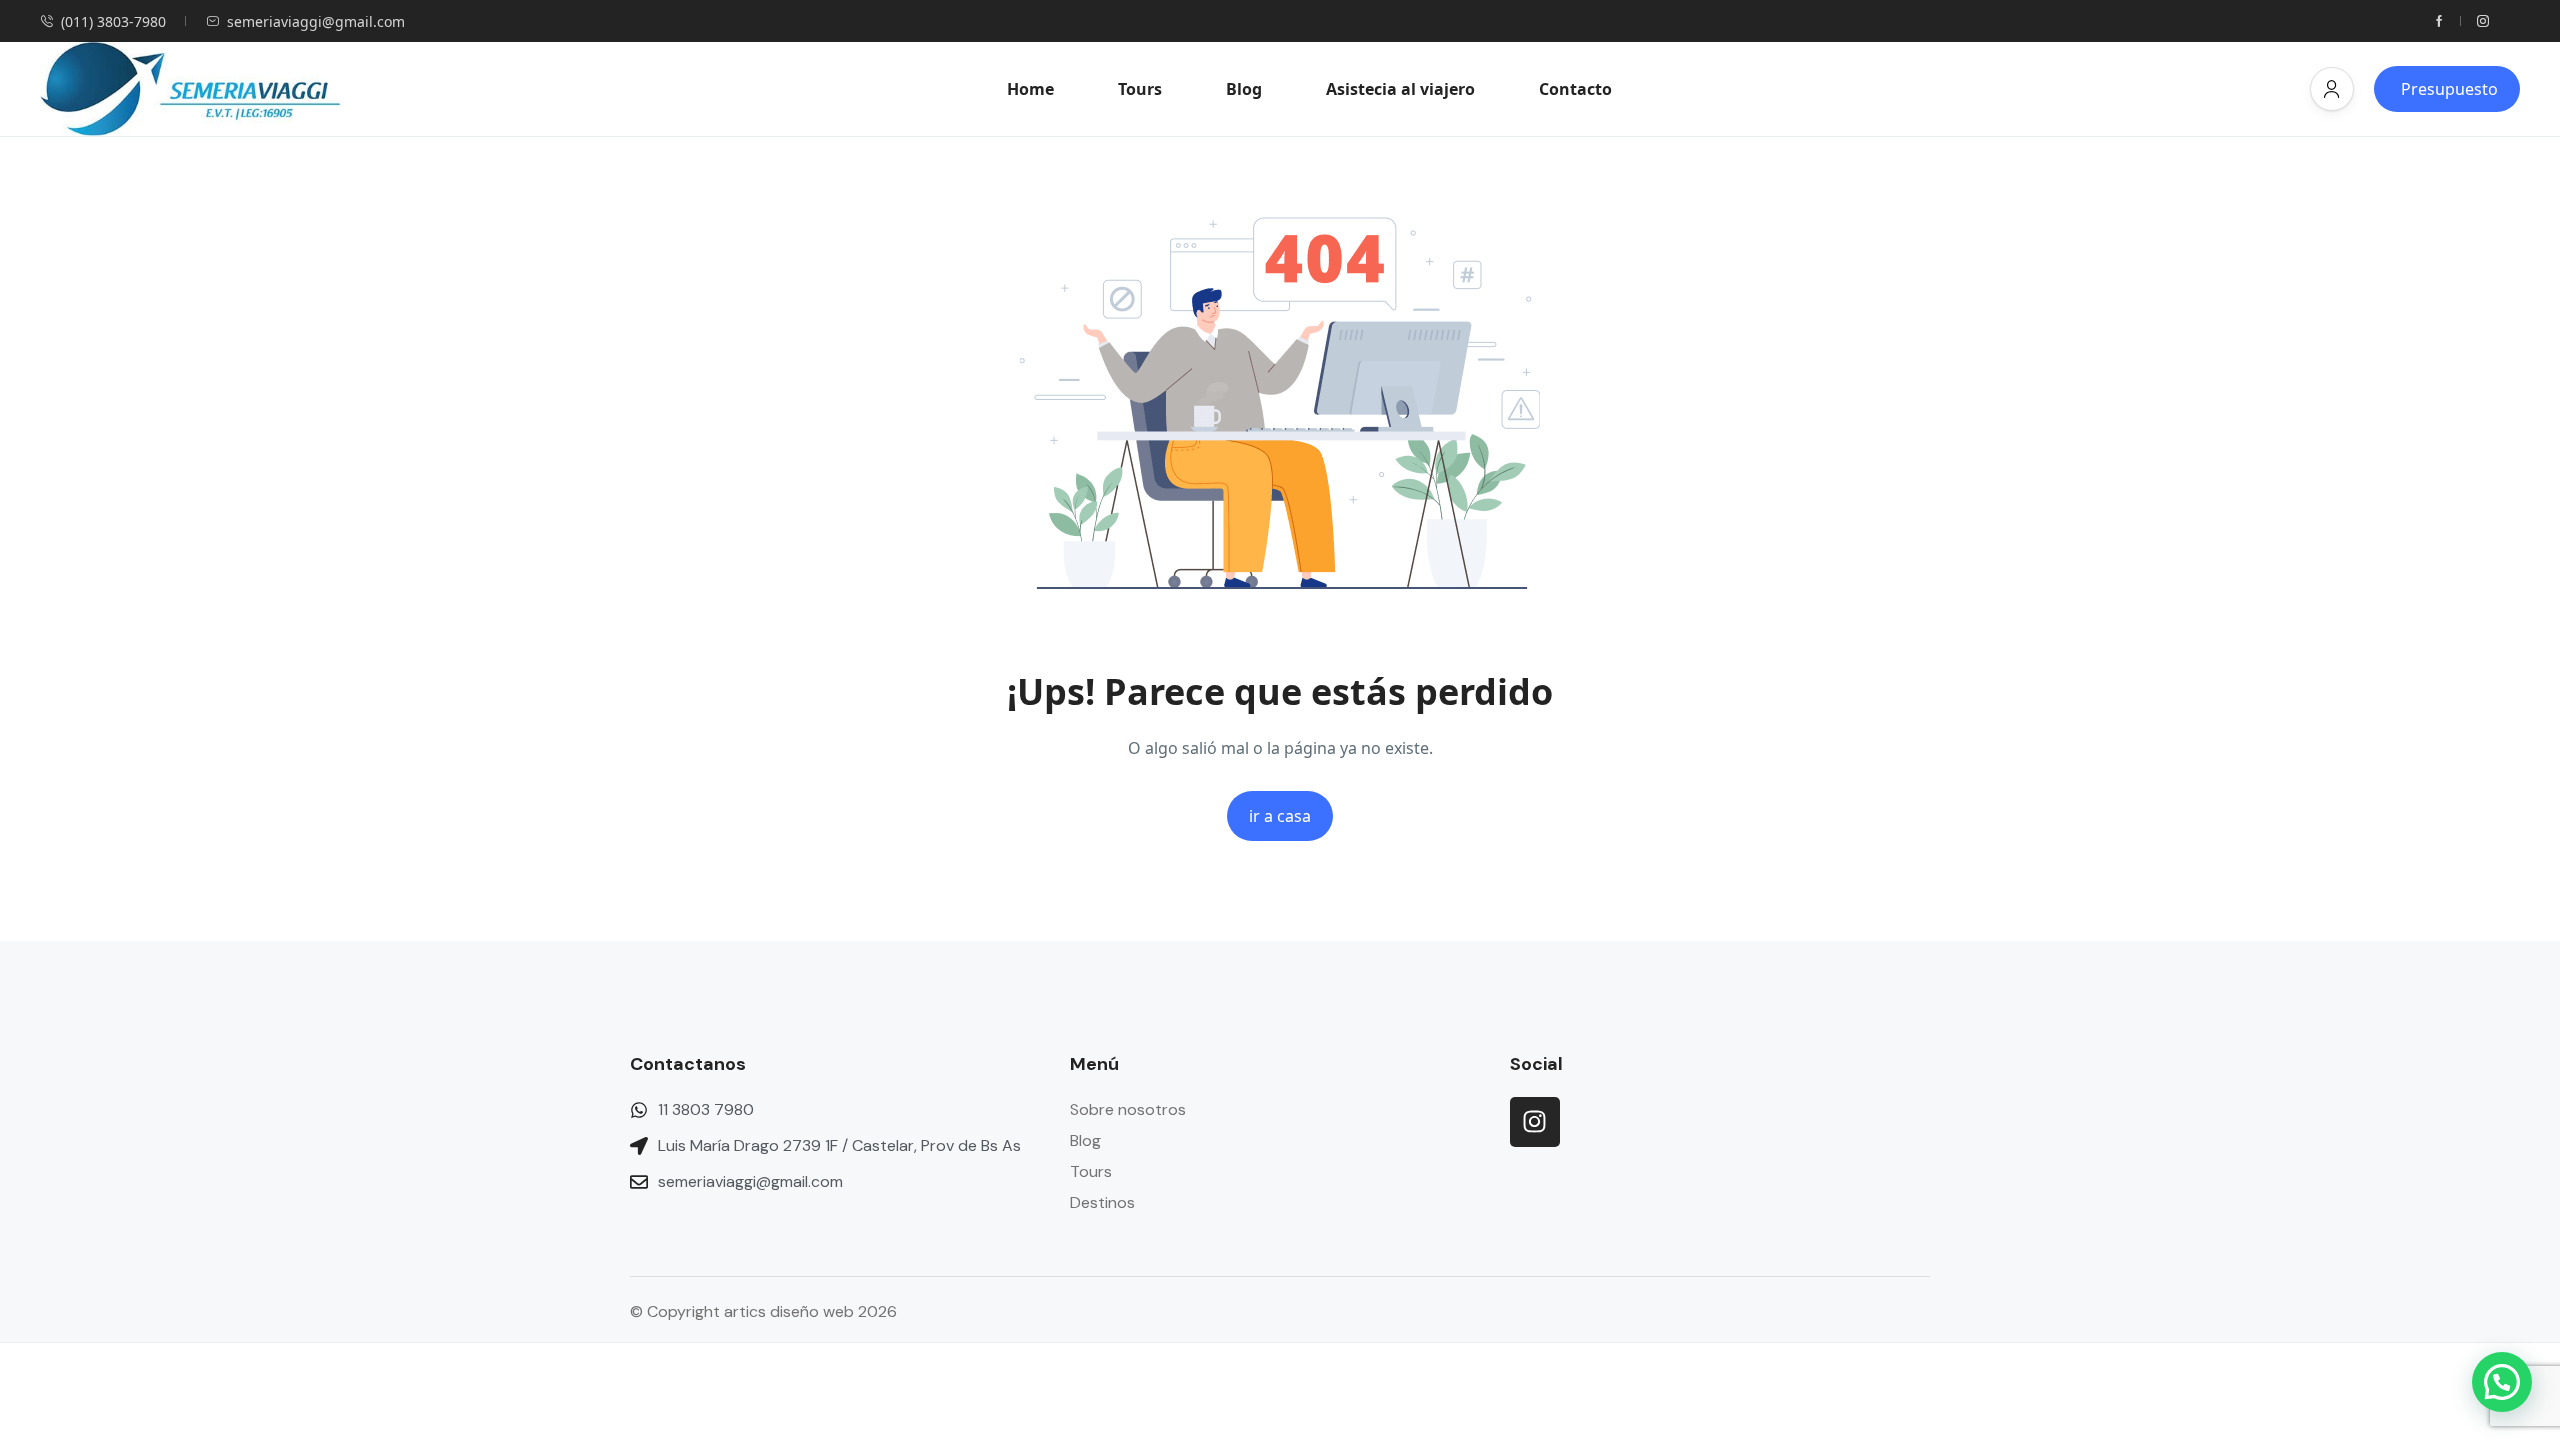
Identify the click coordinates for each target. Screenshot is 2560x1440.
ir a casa (1280, 816)
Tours (1140, 89)
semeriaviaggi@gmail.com (316, 21)
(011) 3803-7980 (113, 21)
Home (1030, 89)
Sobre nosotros (1128, 1109)
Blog (1244, 89)
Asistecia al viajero (1400, 89)
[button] (2332, 89)
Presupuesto (2449, 89)
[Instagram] (1535, 1122)
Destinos (1102, 1202)
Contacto (1575, 89)
